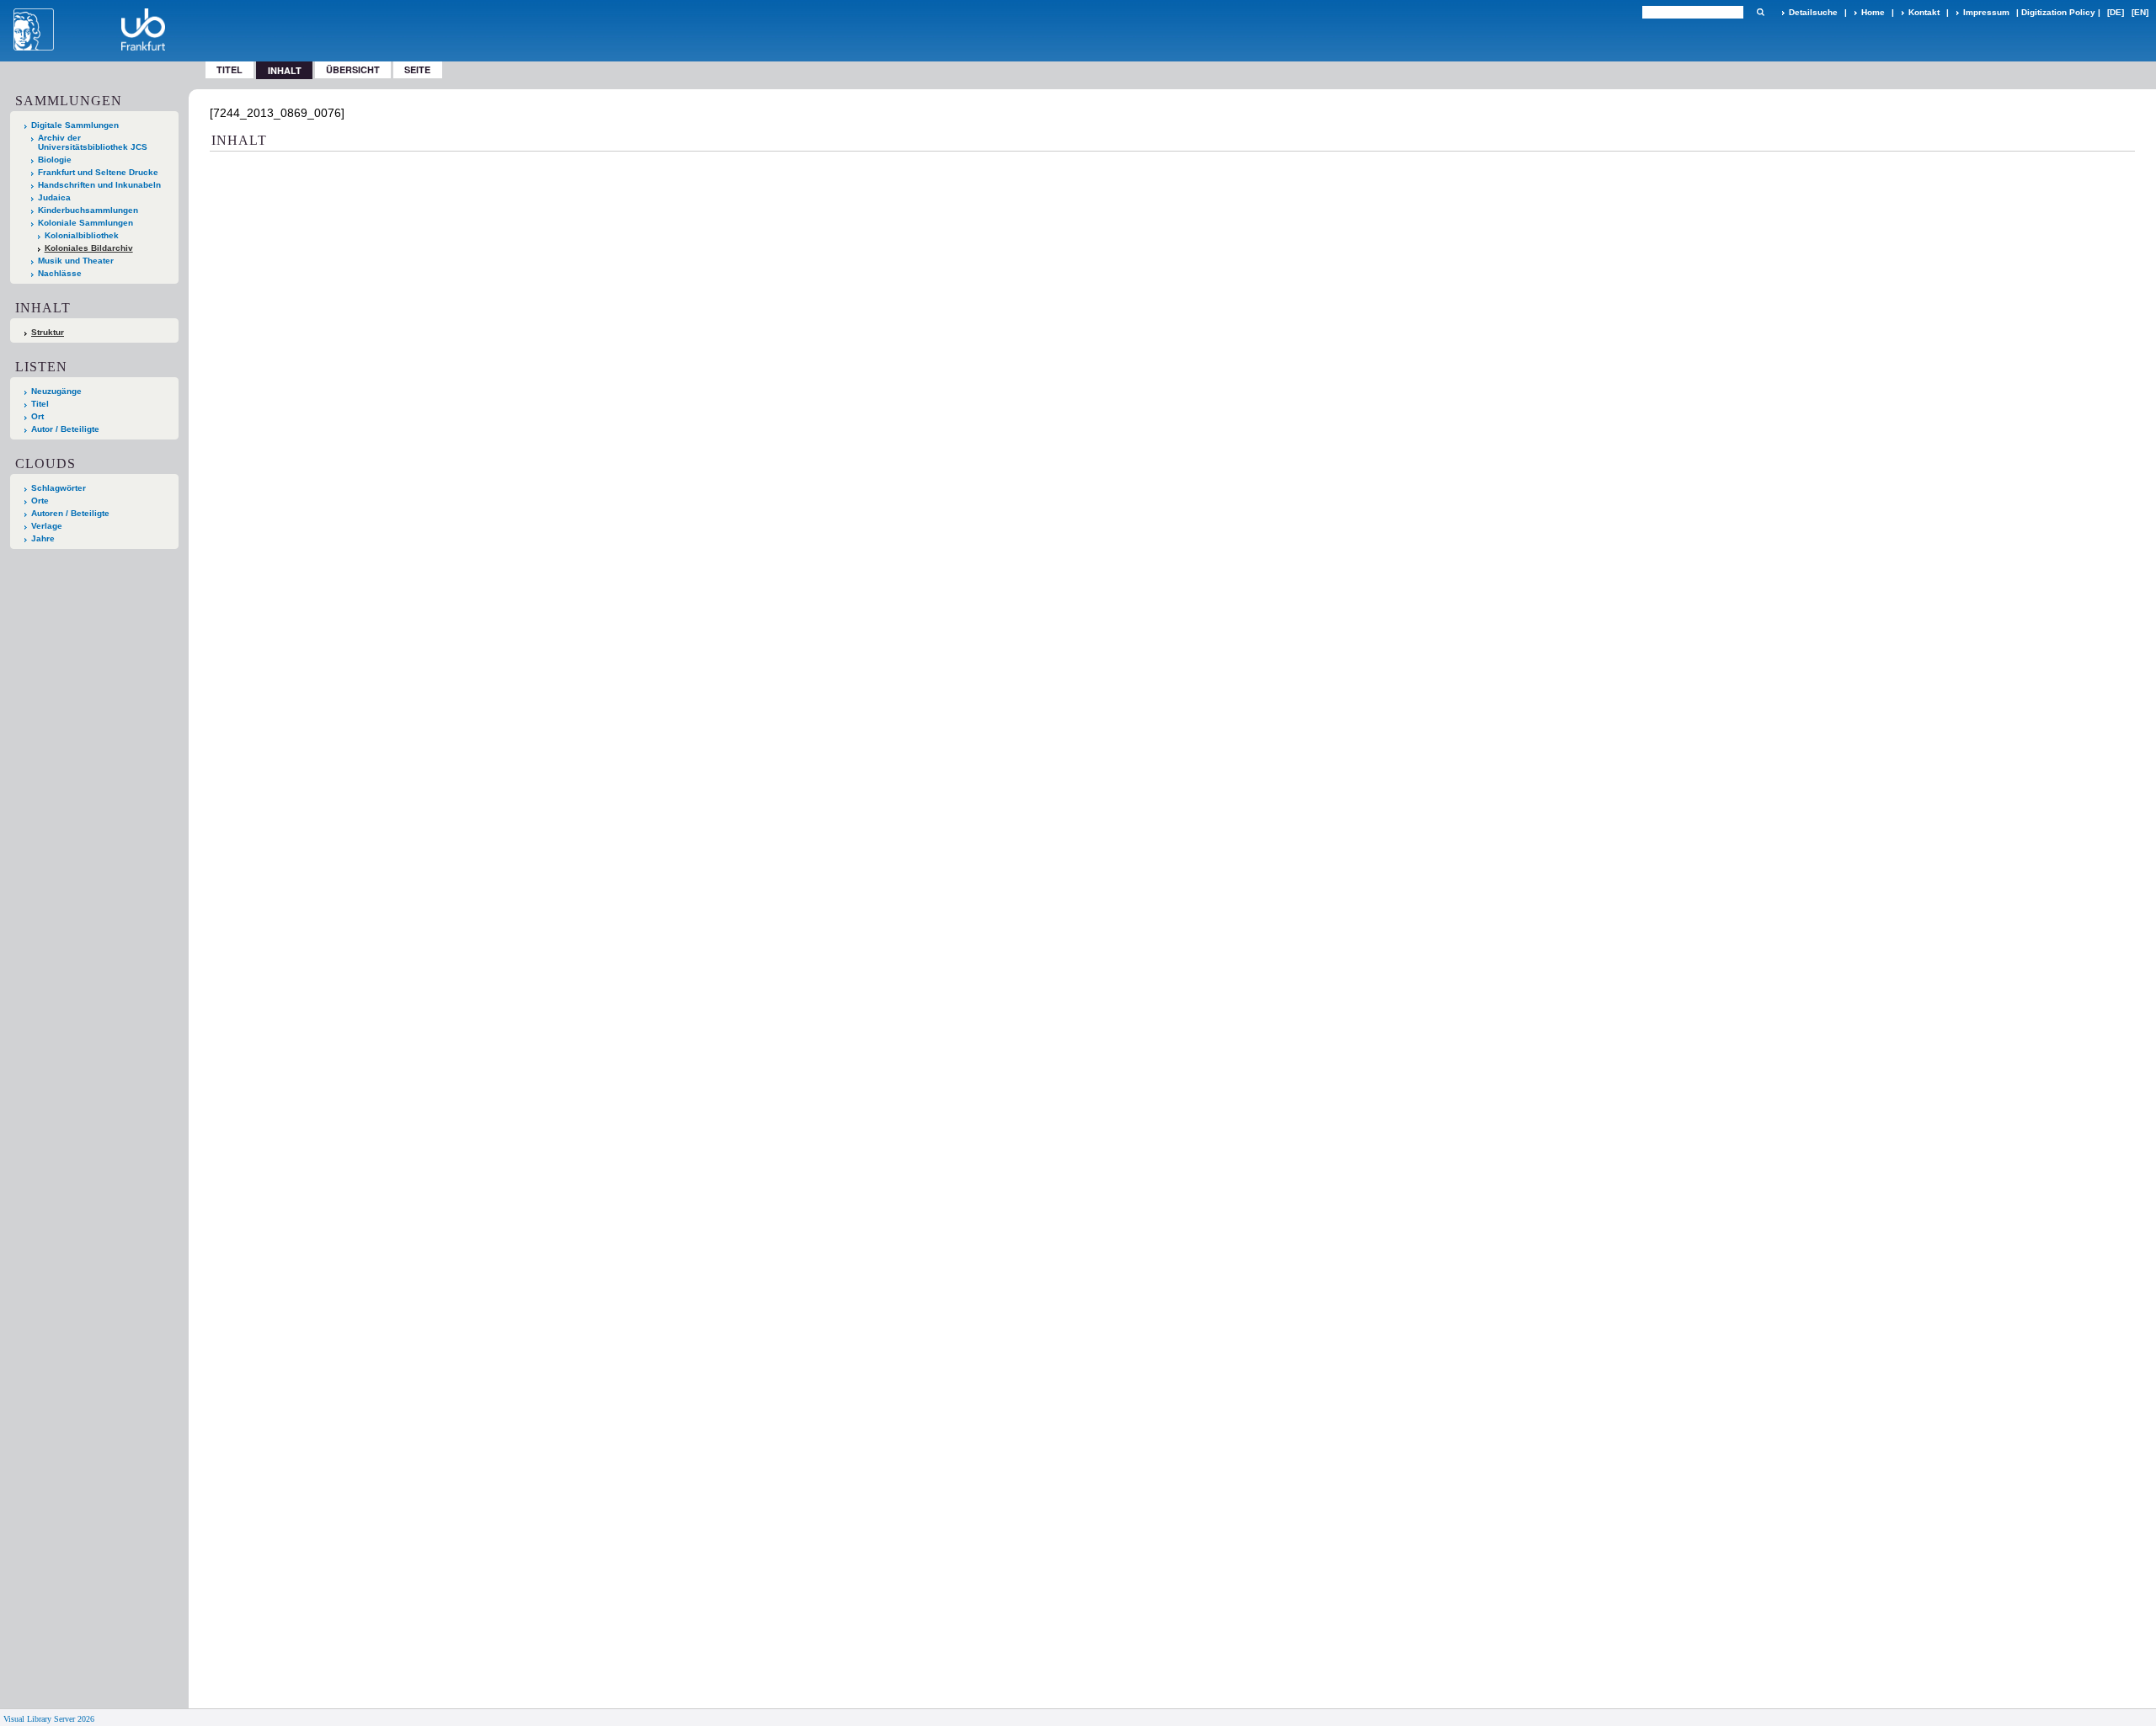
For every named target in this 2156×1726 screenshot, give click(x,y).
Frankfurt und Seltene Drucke (98, 172)
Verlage (47, 526)
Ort (37, 416)
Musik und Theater (76, 261)
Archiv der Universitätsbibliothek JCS (93, 142)
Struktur (48, 332)
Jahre (43, 538)
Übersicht (353, 69)
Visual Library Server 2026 (49, 1719)
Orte (40, 501)
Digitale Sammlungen (75, 125)
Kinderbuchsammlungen (88, 210)
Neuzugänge (56, 391)
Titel (229, 69)
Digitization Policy (2058, 12)
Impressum (1986, 12)
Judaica (54, 197)
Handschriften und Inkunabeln (99, 185)
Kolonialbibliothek (82, 235)
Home (1873, 12)
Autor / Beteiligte (65, 429)
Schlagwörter (59, 488)
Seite (417, 69)
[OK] (1760, 12)
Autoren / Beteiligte (70, 513)
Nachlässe (60, 273)
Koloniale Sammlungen (85, 223)
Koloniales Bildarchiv (89, 248)
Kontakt (1924, 12)
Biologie (55, 160)
